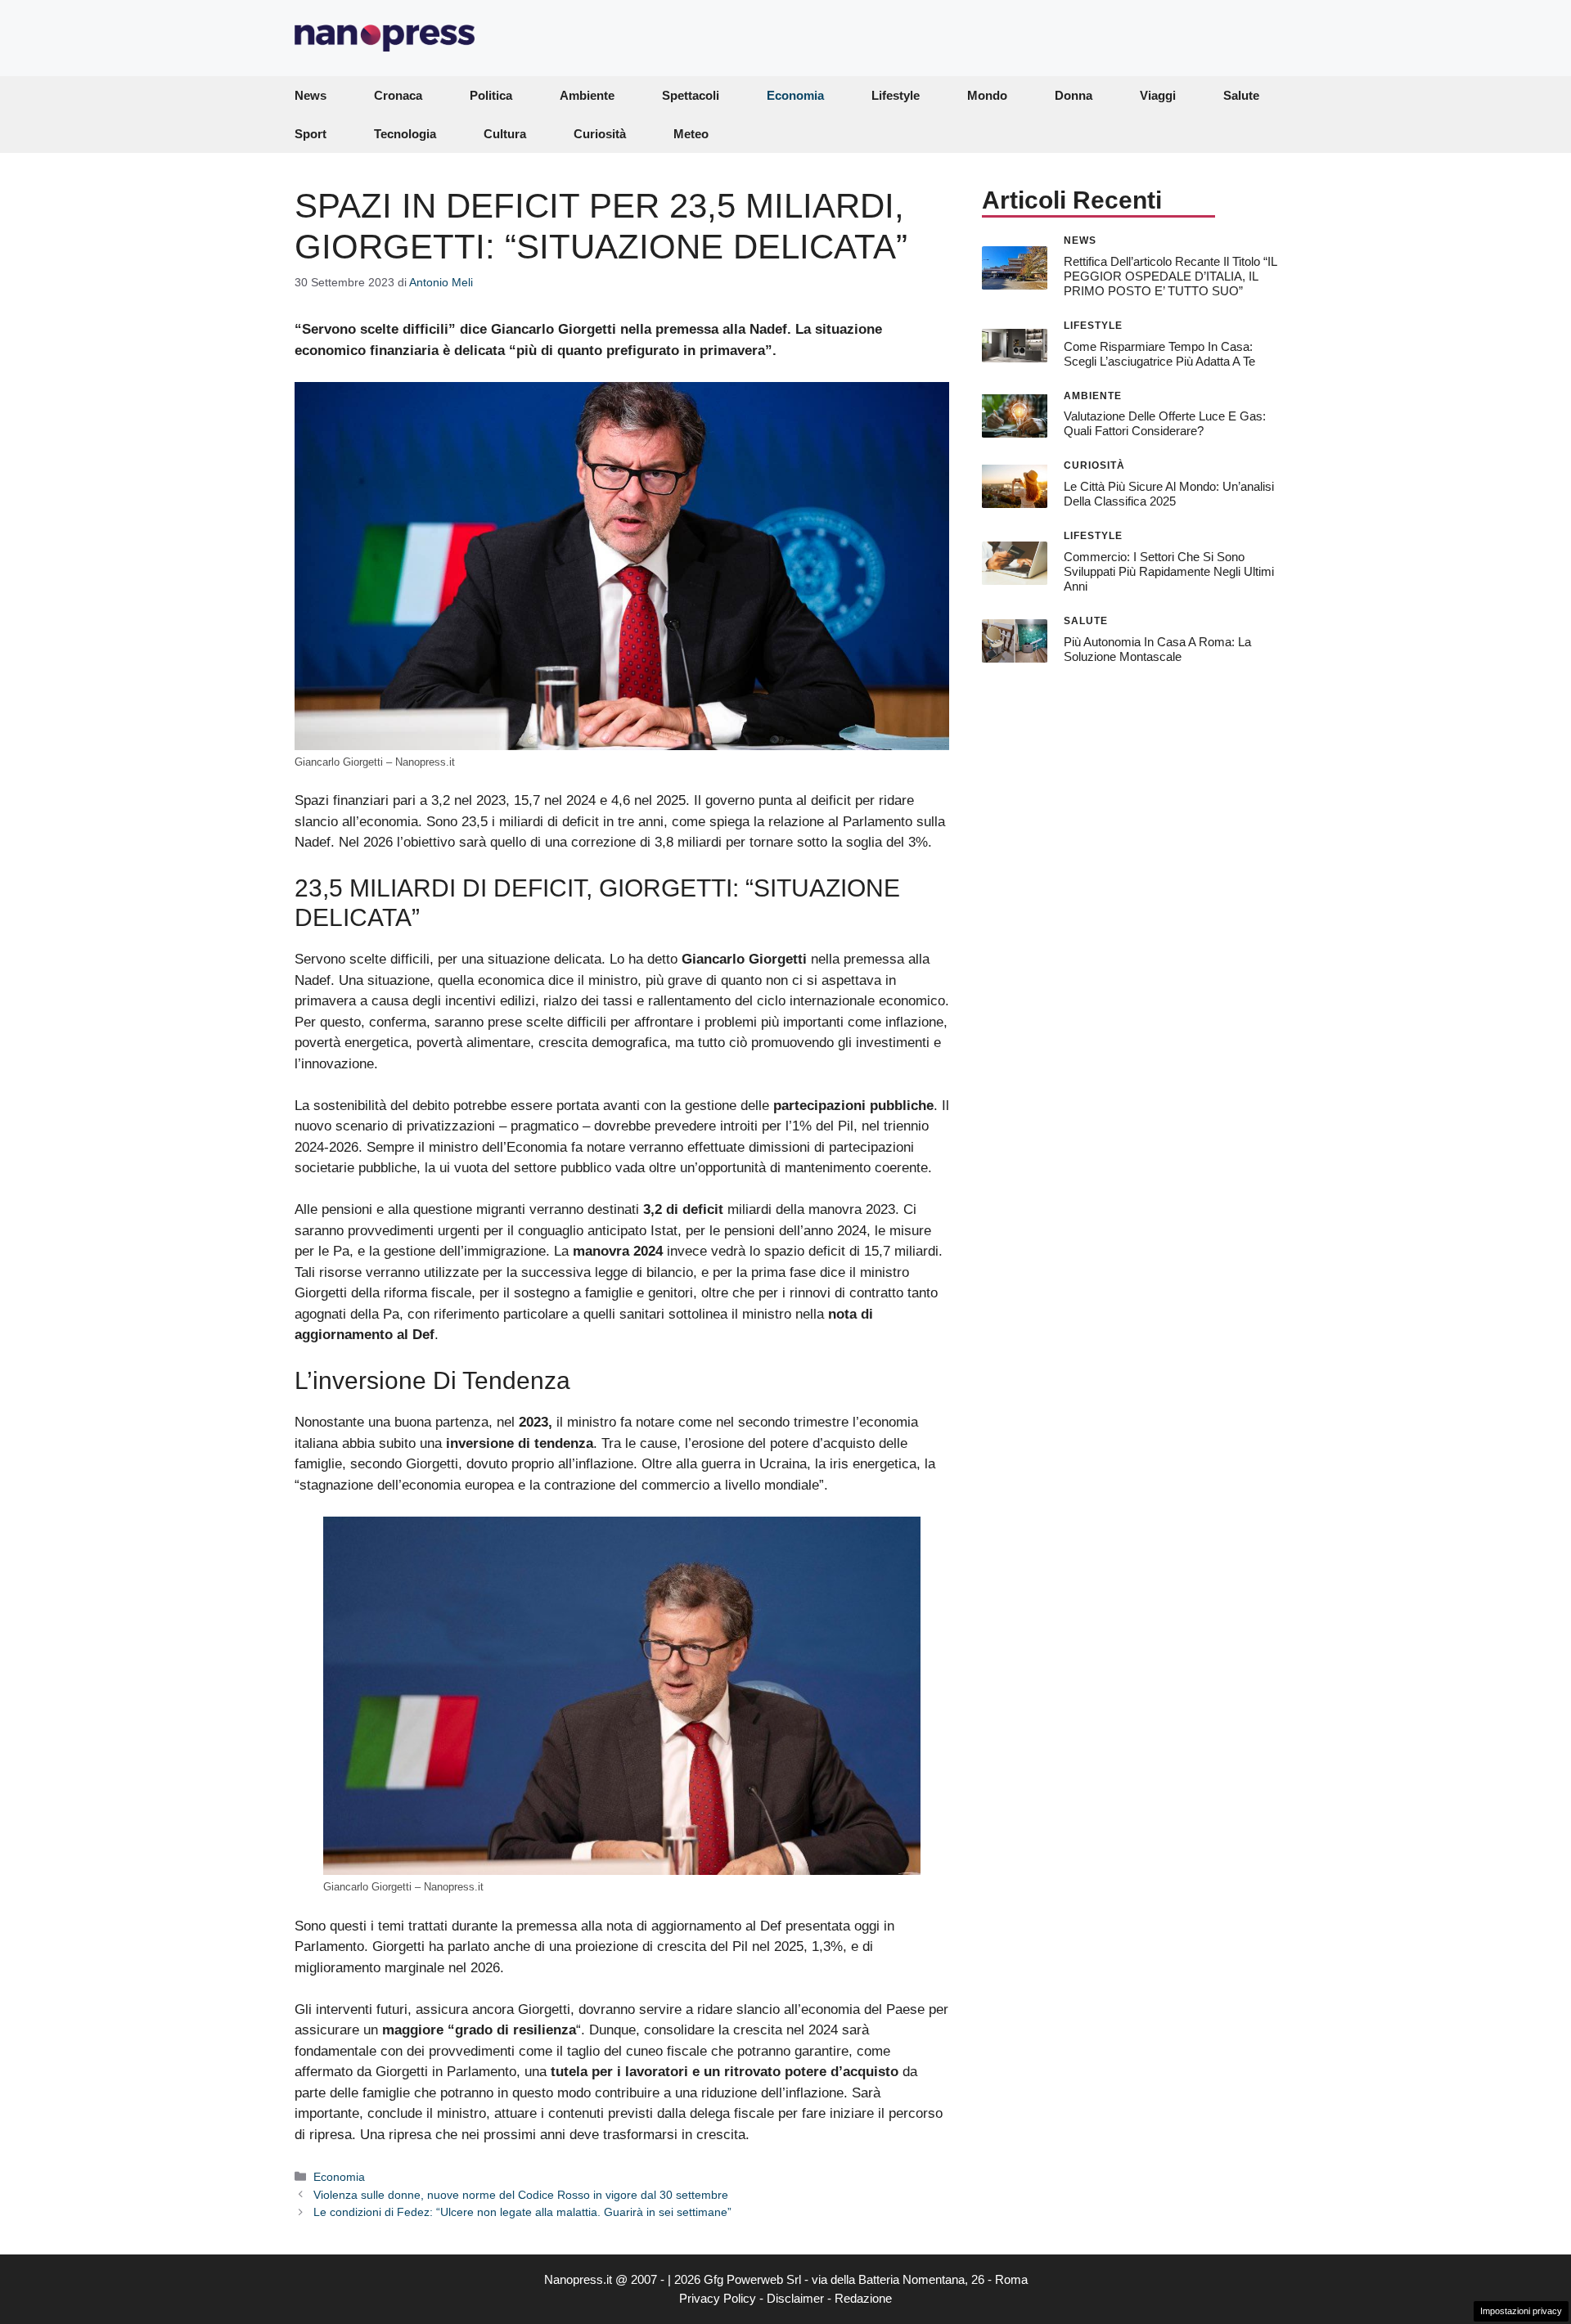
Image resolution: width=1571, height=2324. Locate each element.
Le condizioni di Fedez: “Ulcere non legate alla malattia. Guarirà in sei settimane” (522, 2212)
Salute (1241, 95)
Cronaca (398, 95)
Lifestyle (896, 95)
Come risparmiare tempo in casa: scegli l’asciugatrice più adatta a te (1159, 353)
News (311, 95)
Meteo (691, 134)
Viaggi (1158, 95)
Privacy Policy (718, 2298)
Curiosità (600, 134)
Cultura (505, 134)
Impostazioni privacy (1521, 2311)
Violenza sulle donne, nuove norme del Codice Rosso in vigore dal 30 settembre (521, 2195)
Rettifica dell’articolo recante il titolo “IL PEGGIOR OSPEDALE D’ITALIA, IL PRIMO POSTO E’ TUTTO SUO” (1170, 275)
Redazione (863, 2298)
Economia (795, 95)
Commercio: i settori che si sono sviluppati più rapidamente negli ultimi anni (1169, 571)
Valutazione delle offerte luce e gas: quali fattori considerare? (1165, 423)
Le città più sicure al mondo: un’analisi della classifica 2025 (1169, 494)
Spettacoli (691, 95)
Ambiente (587, 95)
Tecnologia (405, 134)
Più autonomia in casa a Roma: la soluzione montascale (1157, 648)
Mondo (987, 95)
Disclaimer (795, 2298)
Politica (491, 95)
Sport (311, 134)
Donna (1074, 95)
